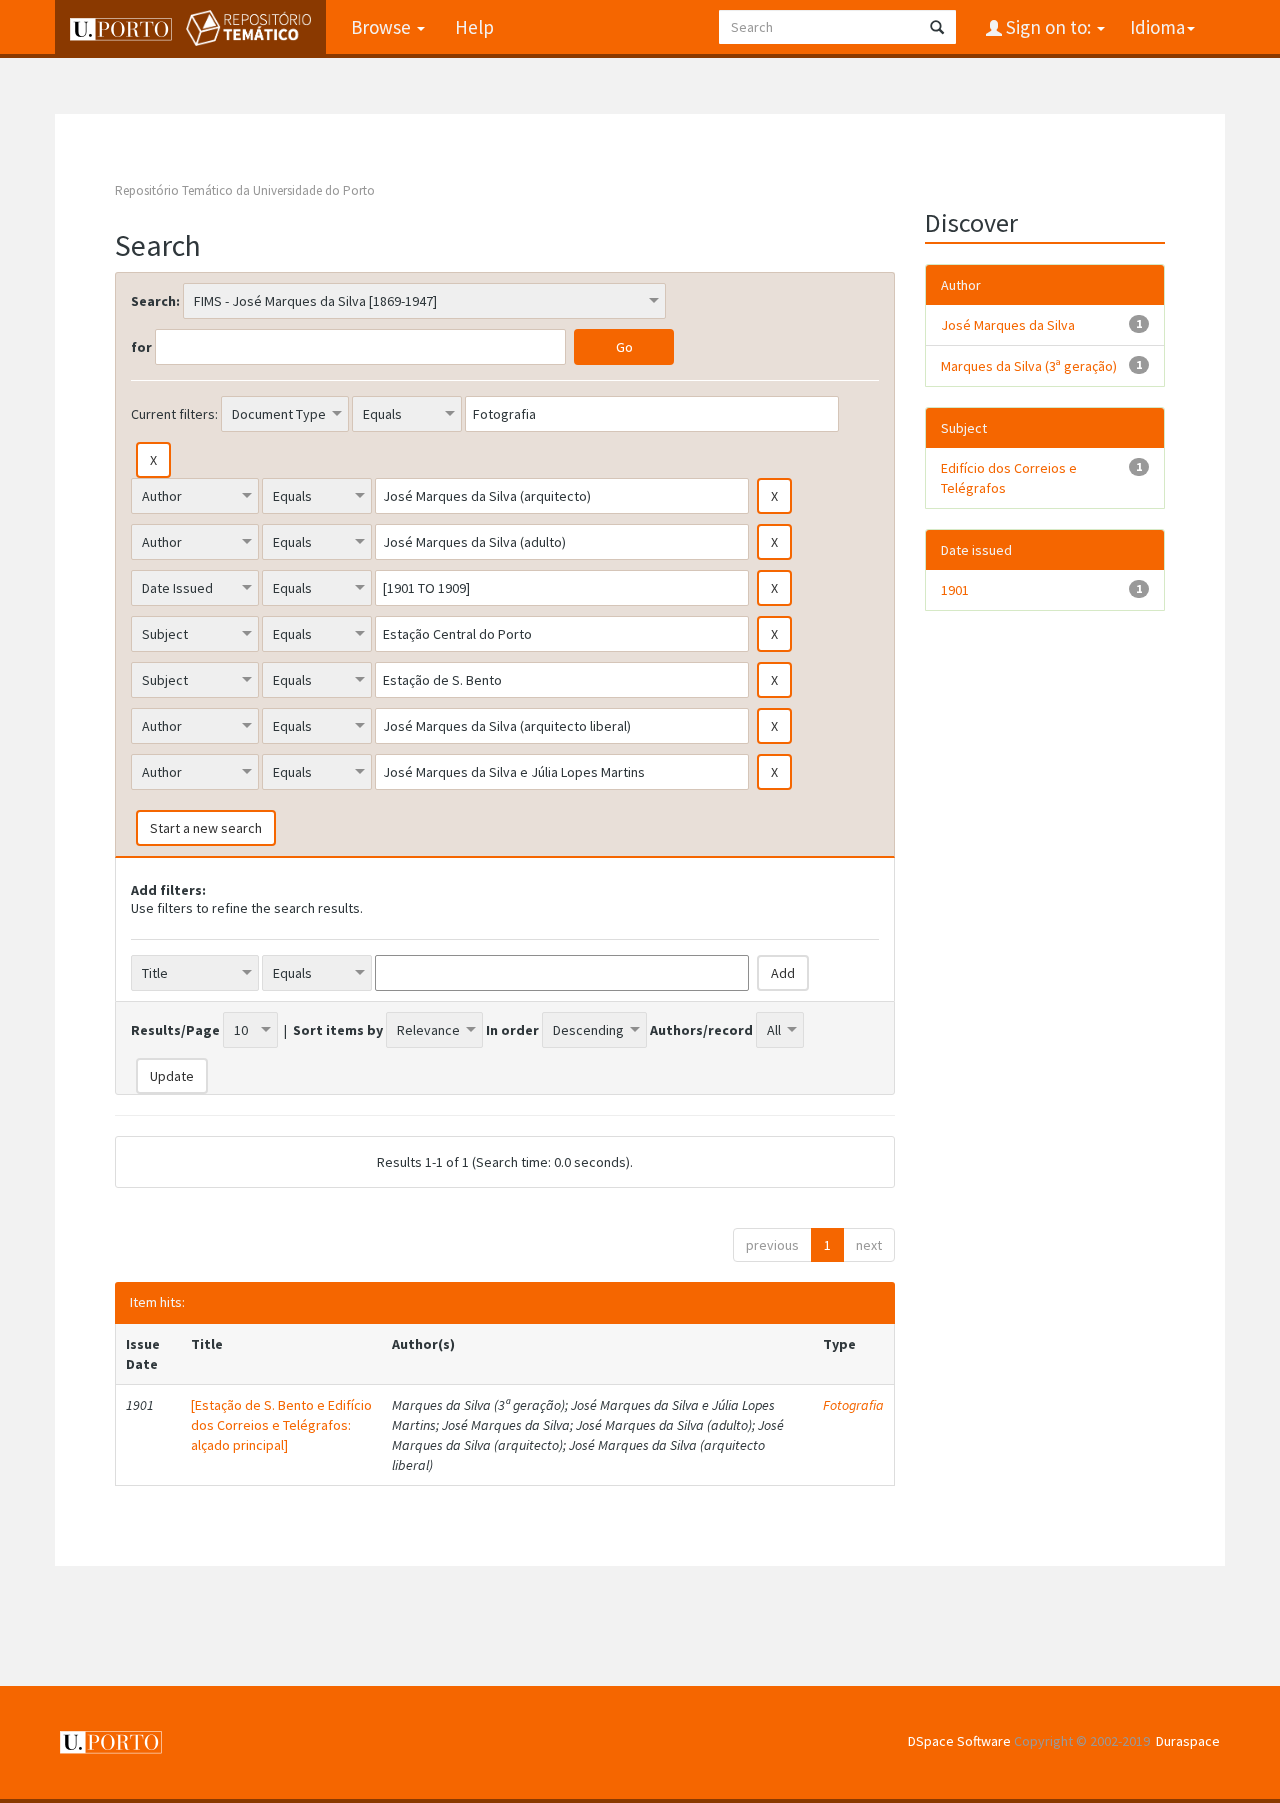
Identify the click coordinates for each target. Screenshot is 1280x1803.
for (141, 347)
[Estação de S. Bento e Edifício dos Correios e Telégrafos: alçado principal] (281, 1425)
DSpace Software (959, 1741)
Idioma (1157, 27)
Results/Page (175, 1030)
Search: (155, 301)
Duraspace (1188, 1741)
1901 (955, 590)
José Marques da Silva (1008, 325)
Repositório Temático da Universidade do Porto (245, 190)
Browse (383, 27)
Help (474, 27)
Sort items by (338, 1030)
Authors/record (701, 1030)
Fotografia (853, 1405)
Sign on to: (1048, 27)
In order (512, 1030)
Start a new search (206, 828)
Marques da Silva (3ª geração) (1029, 366)
